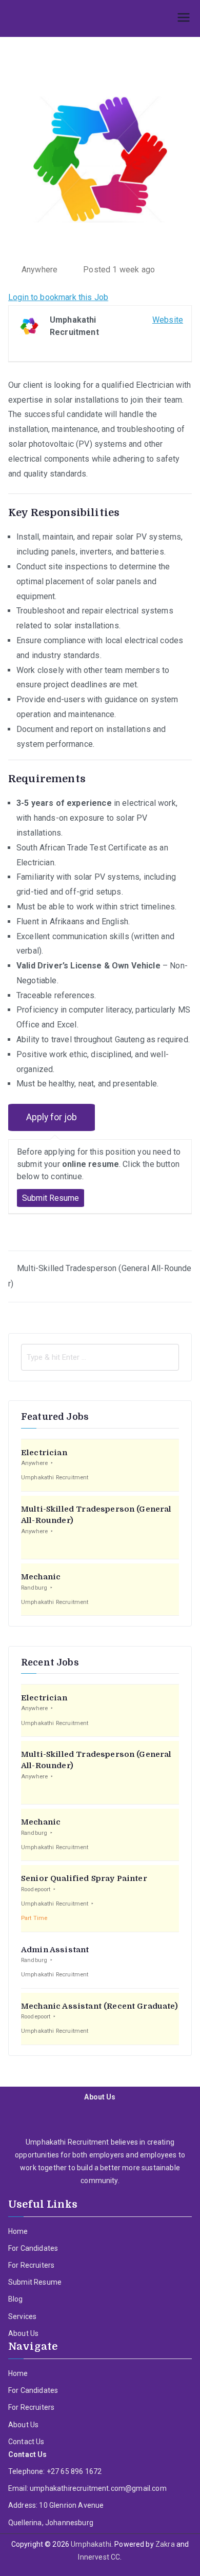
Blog (16, 2299)
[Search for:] (100, 1357)
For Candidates (33, 2248)
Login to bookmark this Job (58, 297)
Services (22, 2316)
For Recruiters (31, 2265)
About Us (23, 2333)
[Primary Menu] (184, 18)
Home (18, 2231)
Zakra (165, 2544)
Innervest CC (99, 2557)
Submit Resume (35, 2282)
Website (168, 320)
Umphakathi (91, 2544)
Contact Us (26, 2442)
